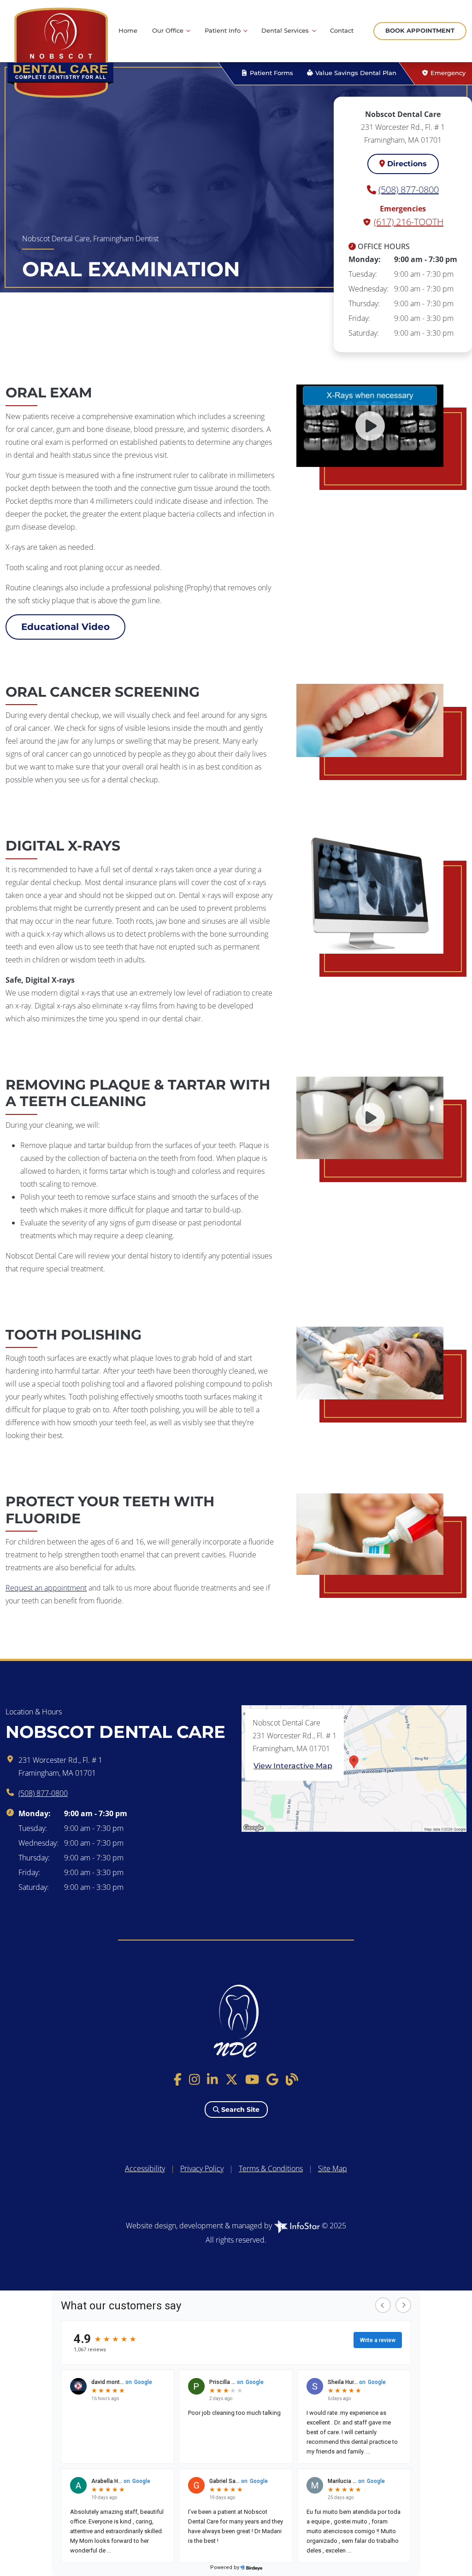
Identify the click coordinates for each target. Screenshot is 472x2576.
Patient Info (224, 31)
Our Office (169, 31)
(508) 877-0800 (409, 189)
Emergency (447, 73)
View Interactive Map (293, 1766)
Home (128, 31)
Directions (406, 164)
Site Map (333, 2168)
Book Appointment (420, 31)
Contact (342, 31)
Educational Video (65, 627)
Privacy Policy (202, 2168)
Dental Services (286, 31)
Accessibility (145, 2168)
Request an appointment (46, 1588)
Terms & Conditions (271, 2168)
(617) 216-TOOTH (409, 222)
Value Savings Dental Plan (355, 73)
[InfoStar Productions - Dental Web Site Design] (298, 2226)
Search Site (239, 2110)
